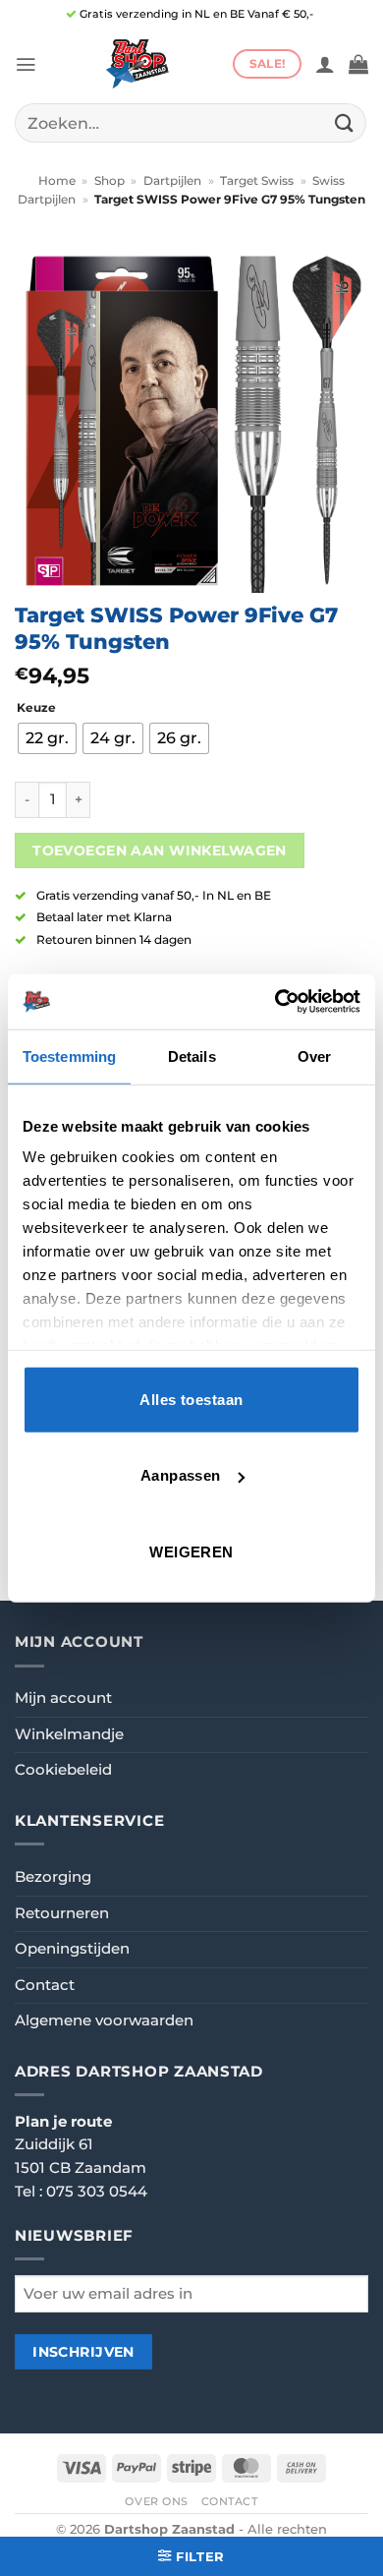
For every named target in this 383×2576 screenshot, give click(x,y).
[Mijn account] (325, 64)
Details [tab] (192, 1055)
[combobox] (191, 123)
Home (57, 181)
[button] (26, 64)
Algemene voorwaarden (104, 2020)
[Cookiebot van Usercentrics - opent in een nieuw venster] (275, 1002)
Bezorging (53, 1877)
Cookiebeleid (63, 1770)
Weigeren (191, 1551)
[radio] (47, 738)
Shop (109, 181)
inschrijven (83, 2352)
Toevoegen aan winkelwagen (160, 850)
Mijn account (63, 1698)
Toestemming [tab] (69, 1055)
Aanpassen (181, 1475)
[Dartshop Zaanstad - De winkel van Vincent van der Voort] (135, 64)
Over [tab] (314, 1055)
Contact (45, 1985)
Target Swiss (257, 181)
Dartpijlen (172, 181)
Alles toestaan (191, 1399)
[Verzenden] (345, 122)
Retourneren (62, 1913)
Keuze (36, 708)
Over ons (157, 2501)
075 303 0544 (97, 2192)
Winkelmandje (69, 1734)
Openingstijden (72, 1949)
